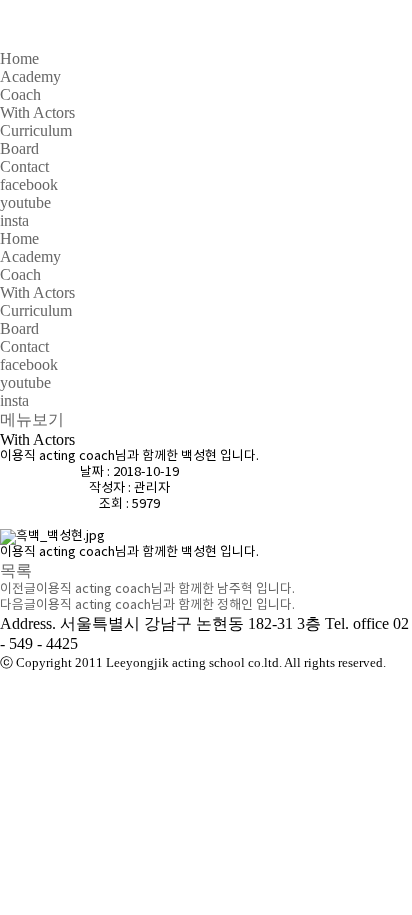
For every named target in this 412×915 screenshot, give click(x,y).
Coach (20, 94)
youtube (25, 202)
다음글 (18, 605)
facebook (29, 184)
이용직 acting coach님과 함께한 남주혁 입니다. (165, 589)
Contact (24, 166)
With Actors (37, 112)
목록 (16, 570)
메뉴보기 (32, 419)
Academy (30, 76)
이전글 (18, 589)
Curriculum (36, 130)
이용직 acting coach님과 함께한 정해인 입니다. (165, 605)
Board (19, 148)
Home (19, 58)
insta (14, 220)
